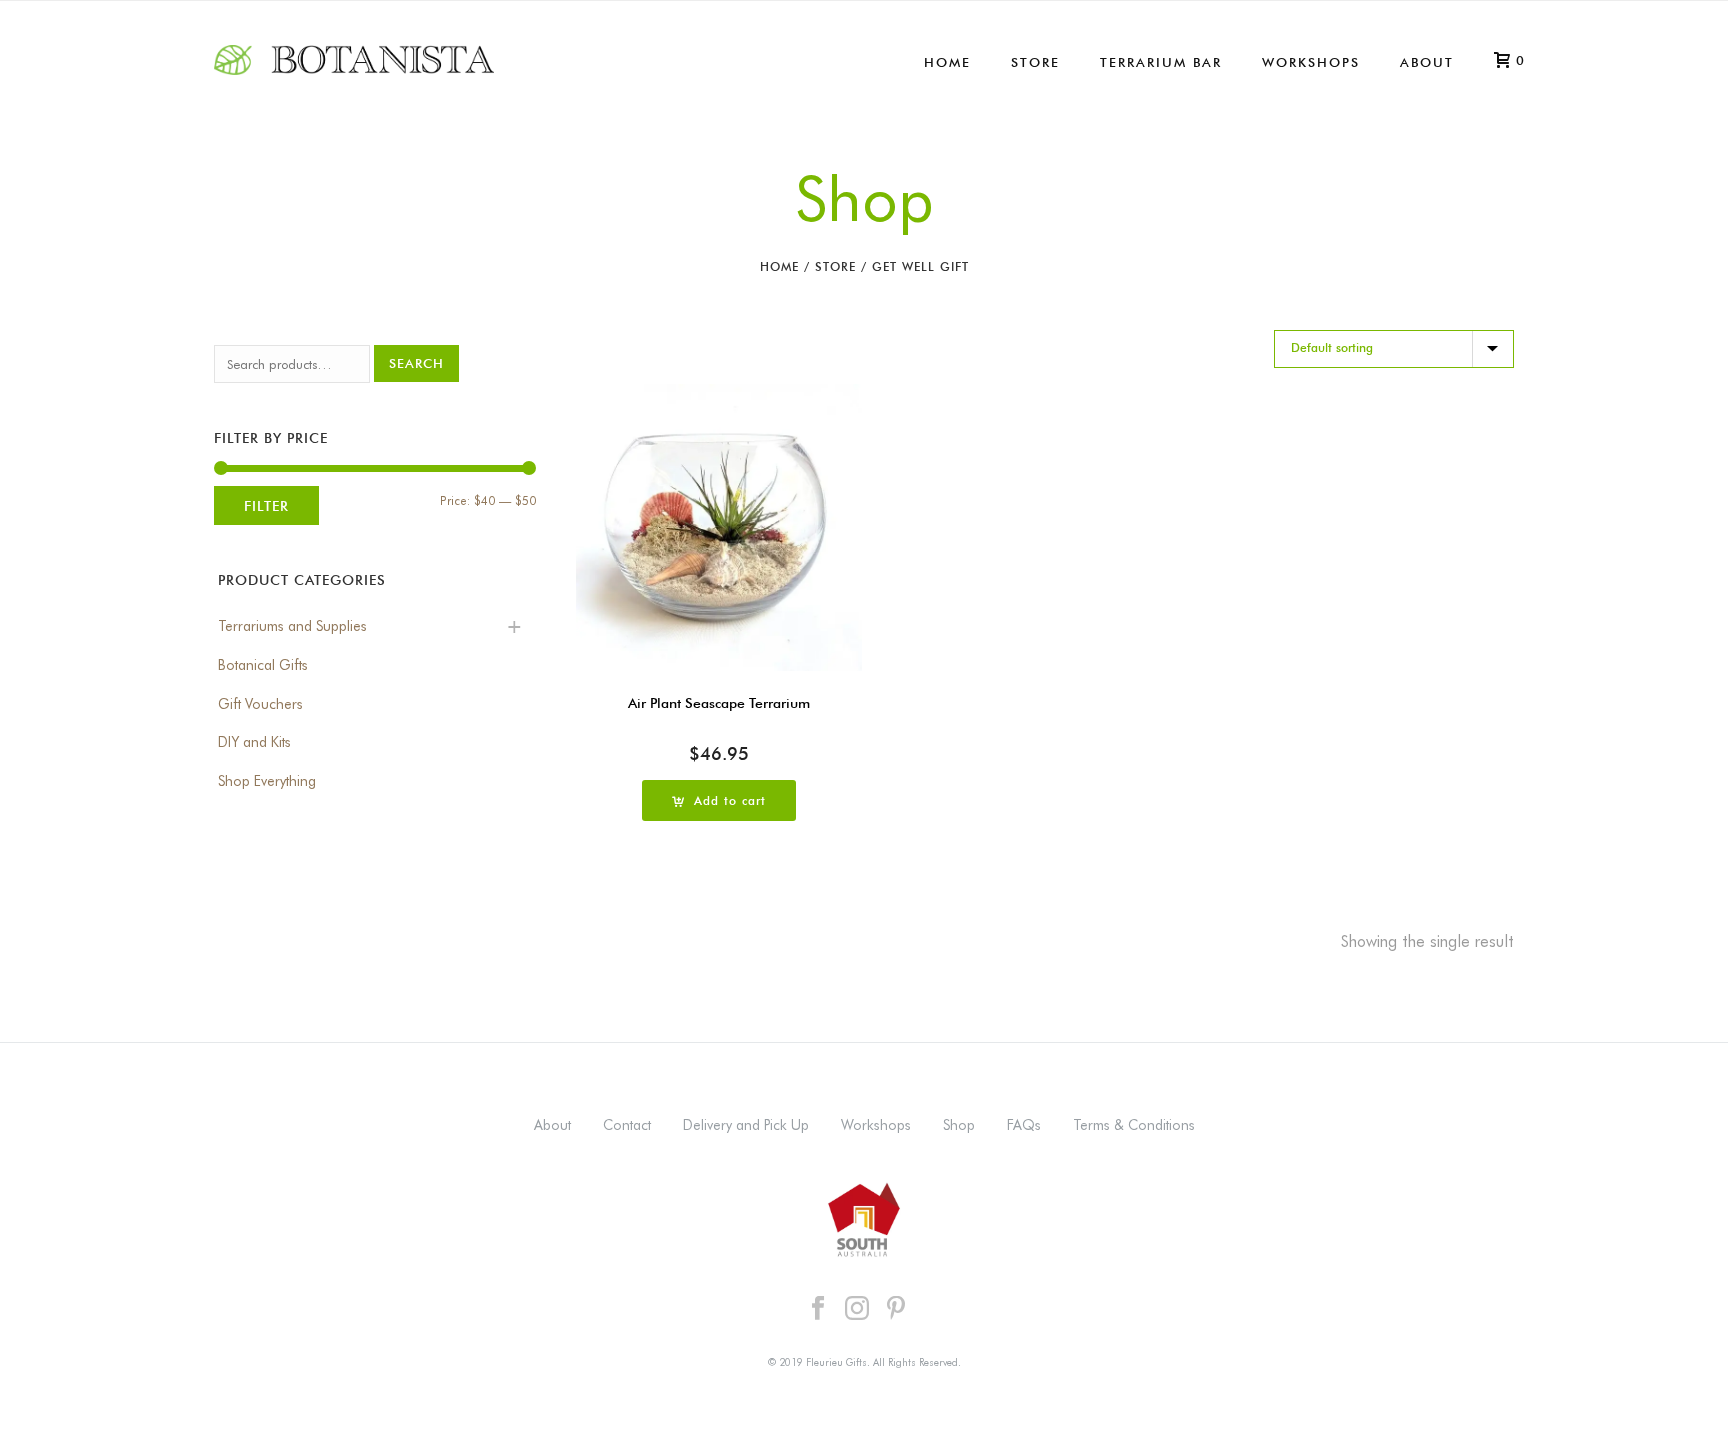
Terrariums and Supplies (292, 626)
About (1427, 62)
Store (1035, 62)
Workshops (1311, 62)
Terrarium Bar (1161, 62)
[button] (719, 800)
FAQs (1024, 1125)
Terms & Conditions (1134, 1125)
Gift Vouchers (260, 704)
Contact (627, 1125)
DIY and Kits (254, 742)
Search (416, 363)
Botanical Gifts (263, 665)
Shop (959, 1125)
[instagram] (857, 1309)
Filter (266, 505)
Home (947, 62)
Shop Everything (267, 781)
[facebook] (818, 1309)
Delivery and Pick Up (746, 1125)
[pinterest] (896, 1309)
